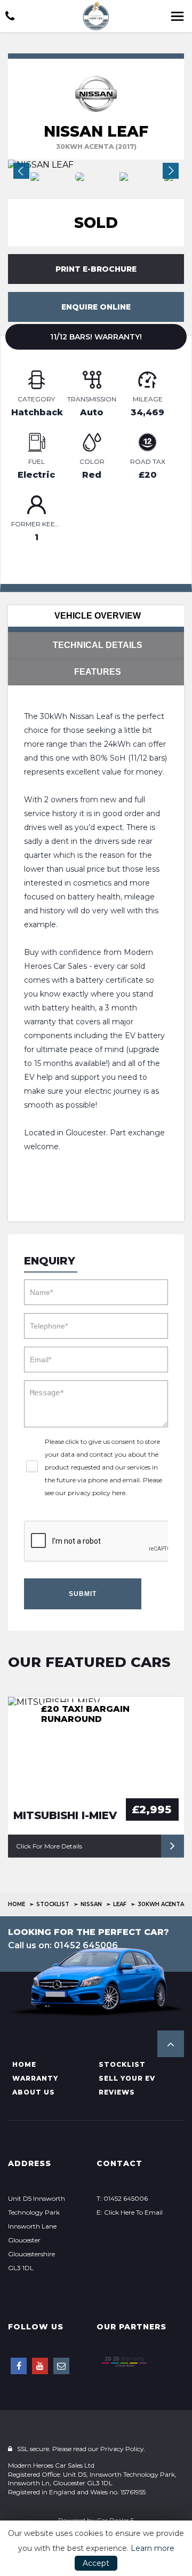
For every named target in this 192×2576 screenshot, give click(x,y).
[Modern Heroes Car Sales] (96, 16)
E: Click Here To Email (130, 2212)
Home (17, 1904)
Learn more (153, 2548)
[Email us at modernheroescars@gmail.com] (61, 2366)
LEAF (120, 1904)
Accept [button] (96, 2563)
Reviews (117, 2092)
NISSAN (91, 1904)
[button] (171, 2044)
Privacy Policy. (123, 2449)
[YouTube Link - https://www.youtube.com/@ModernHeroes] (40, 2366)
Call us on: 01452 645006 (63, 1945)
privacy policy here (97, 1493)
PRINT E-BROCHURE (96, 269)
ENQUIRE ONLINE (96, 307)
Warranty (35, 2078)
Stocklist (53, 1904)
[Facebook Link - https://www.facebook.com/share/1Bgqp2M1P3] (19, 2366)
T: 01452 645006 (122, 2198)
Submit (83, 1594)
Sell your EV (127, 2078)
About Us (34, 2092)
